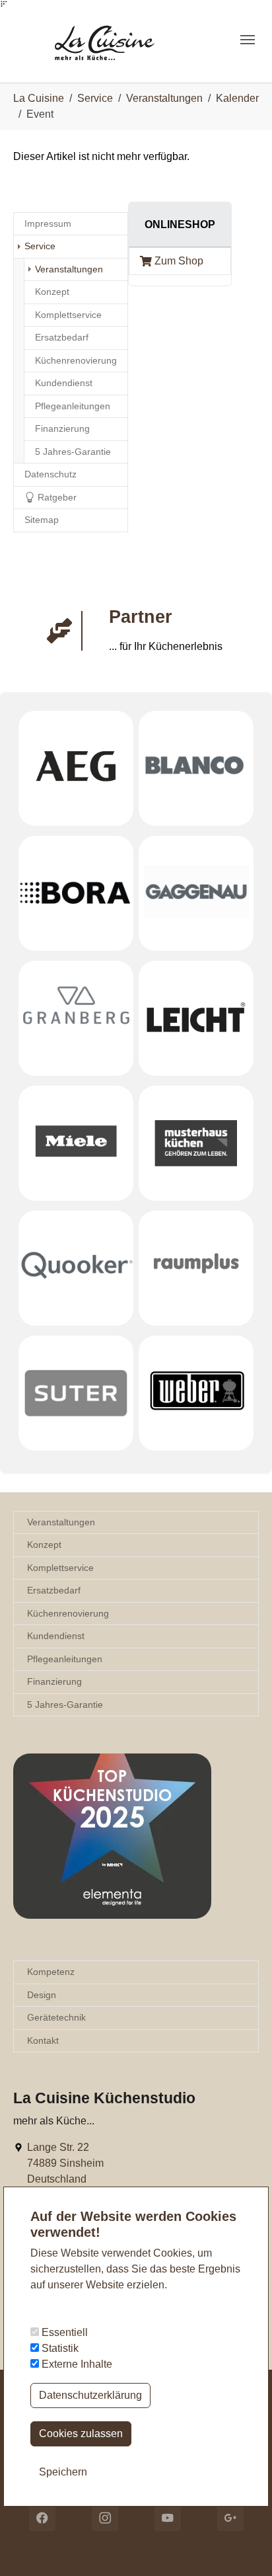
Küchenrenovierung (68, 1613)
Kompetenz (51, 1972)
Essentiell (63, 2332)
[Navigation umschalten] (248, 40)
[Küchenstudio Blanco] (196, 768)
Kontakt (43, 2040)
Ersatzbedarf (54, 1590)
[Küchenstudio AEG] (76, 768)
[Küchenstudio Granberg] (76, 1018)
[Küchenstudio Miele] (76, 1143)
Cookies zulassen (81, 2434)
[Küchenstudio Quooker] (76, 1268)
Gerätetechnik (56, 2017)
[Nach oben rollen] (243, 2547)
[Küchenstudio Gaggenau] (196, 893)
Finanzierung (54, 1681)
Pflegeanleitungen (65, 1659)
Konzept (44, 1545)
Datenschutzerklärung (90, 2395)
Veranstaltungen (61, 1522)
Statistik (59, 2348)
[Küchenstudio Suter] (76, 1393)
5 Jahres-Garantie (65, 1705)
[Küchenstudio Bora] (76, 893)
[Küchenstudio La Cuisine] (117, 39)
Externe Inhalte (76, 2364)
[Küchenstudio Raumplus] (196, 1268)
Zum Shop (179, 261)
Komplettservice (60, 1568)
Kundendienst (56, 1636)
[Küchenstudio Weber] (196, 1393)
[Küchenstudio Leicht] (196, 1018)
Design (42, 1995)
